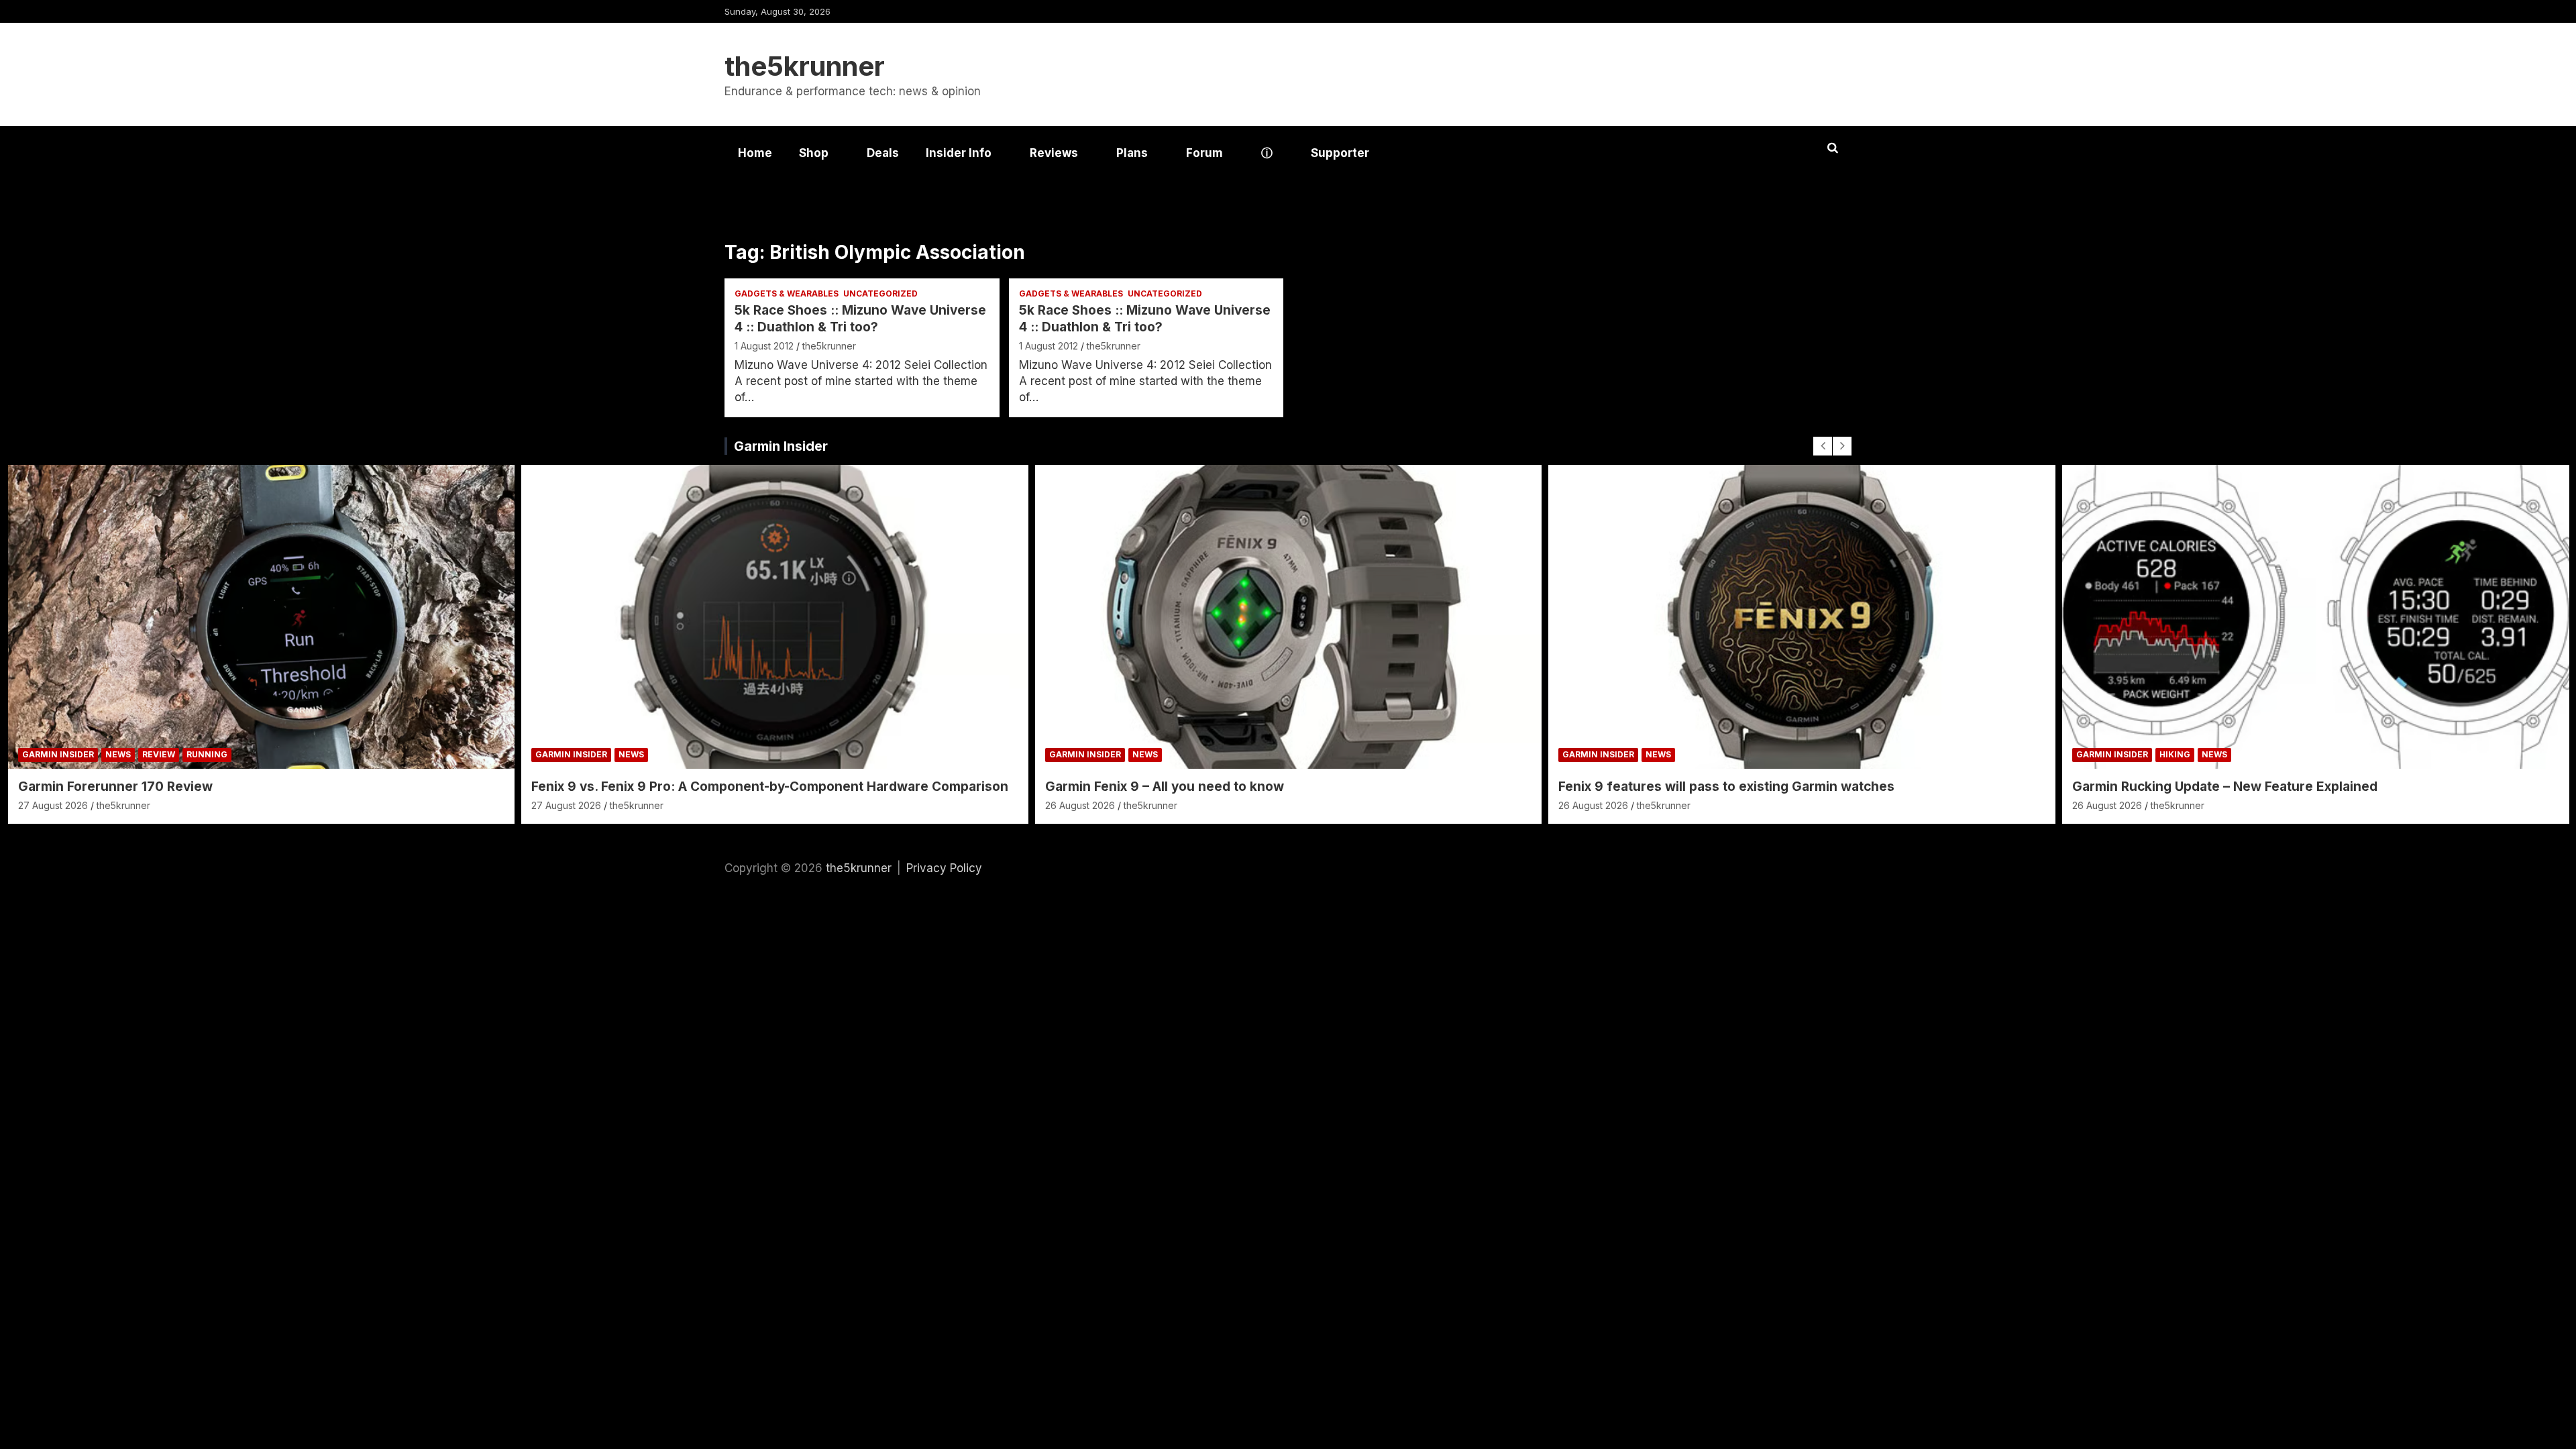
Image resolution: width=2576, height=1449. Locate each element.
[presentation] (1823, 446)
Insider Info (959, 153)
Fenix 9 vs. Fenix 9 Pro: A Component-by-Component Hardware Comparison (770, 787)
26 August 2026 (1080, 805)
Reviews (1054, 153)
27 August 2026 (53, 805)
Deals (883, 153)
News (118, 754)
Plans (1132, 153)
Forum (1204, 153)
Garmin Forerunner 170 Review (115, 787)
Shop (814, 153)
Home (755, 153)
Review (159, 754)
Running (207, 754)
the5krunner (805, 66)
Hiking (2175, 754)
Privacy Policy (944, 868)
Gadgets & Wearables (787, 293)
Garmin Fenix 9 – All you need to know (1165, 787)
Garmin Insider (781, 446)
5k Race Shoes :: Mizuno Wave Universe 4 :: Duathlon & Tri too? (860, 319)
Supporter (1340, 153)
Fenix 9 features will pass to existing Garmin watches (1726, 787)
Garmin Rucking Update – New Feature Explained (2225, 787)
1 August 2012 (764, 346)
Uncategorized (880, 293)
